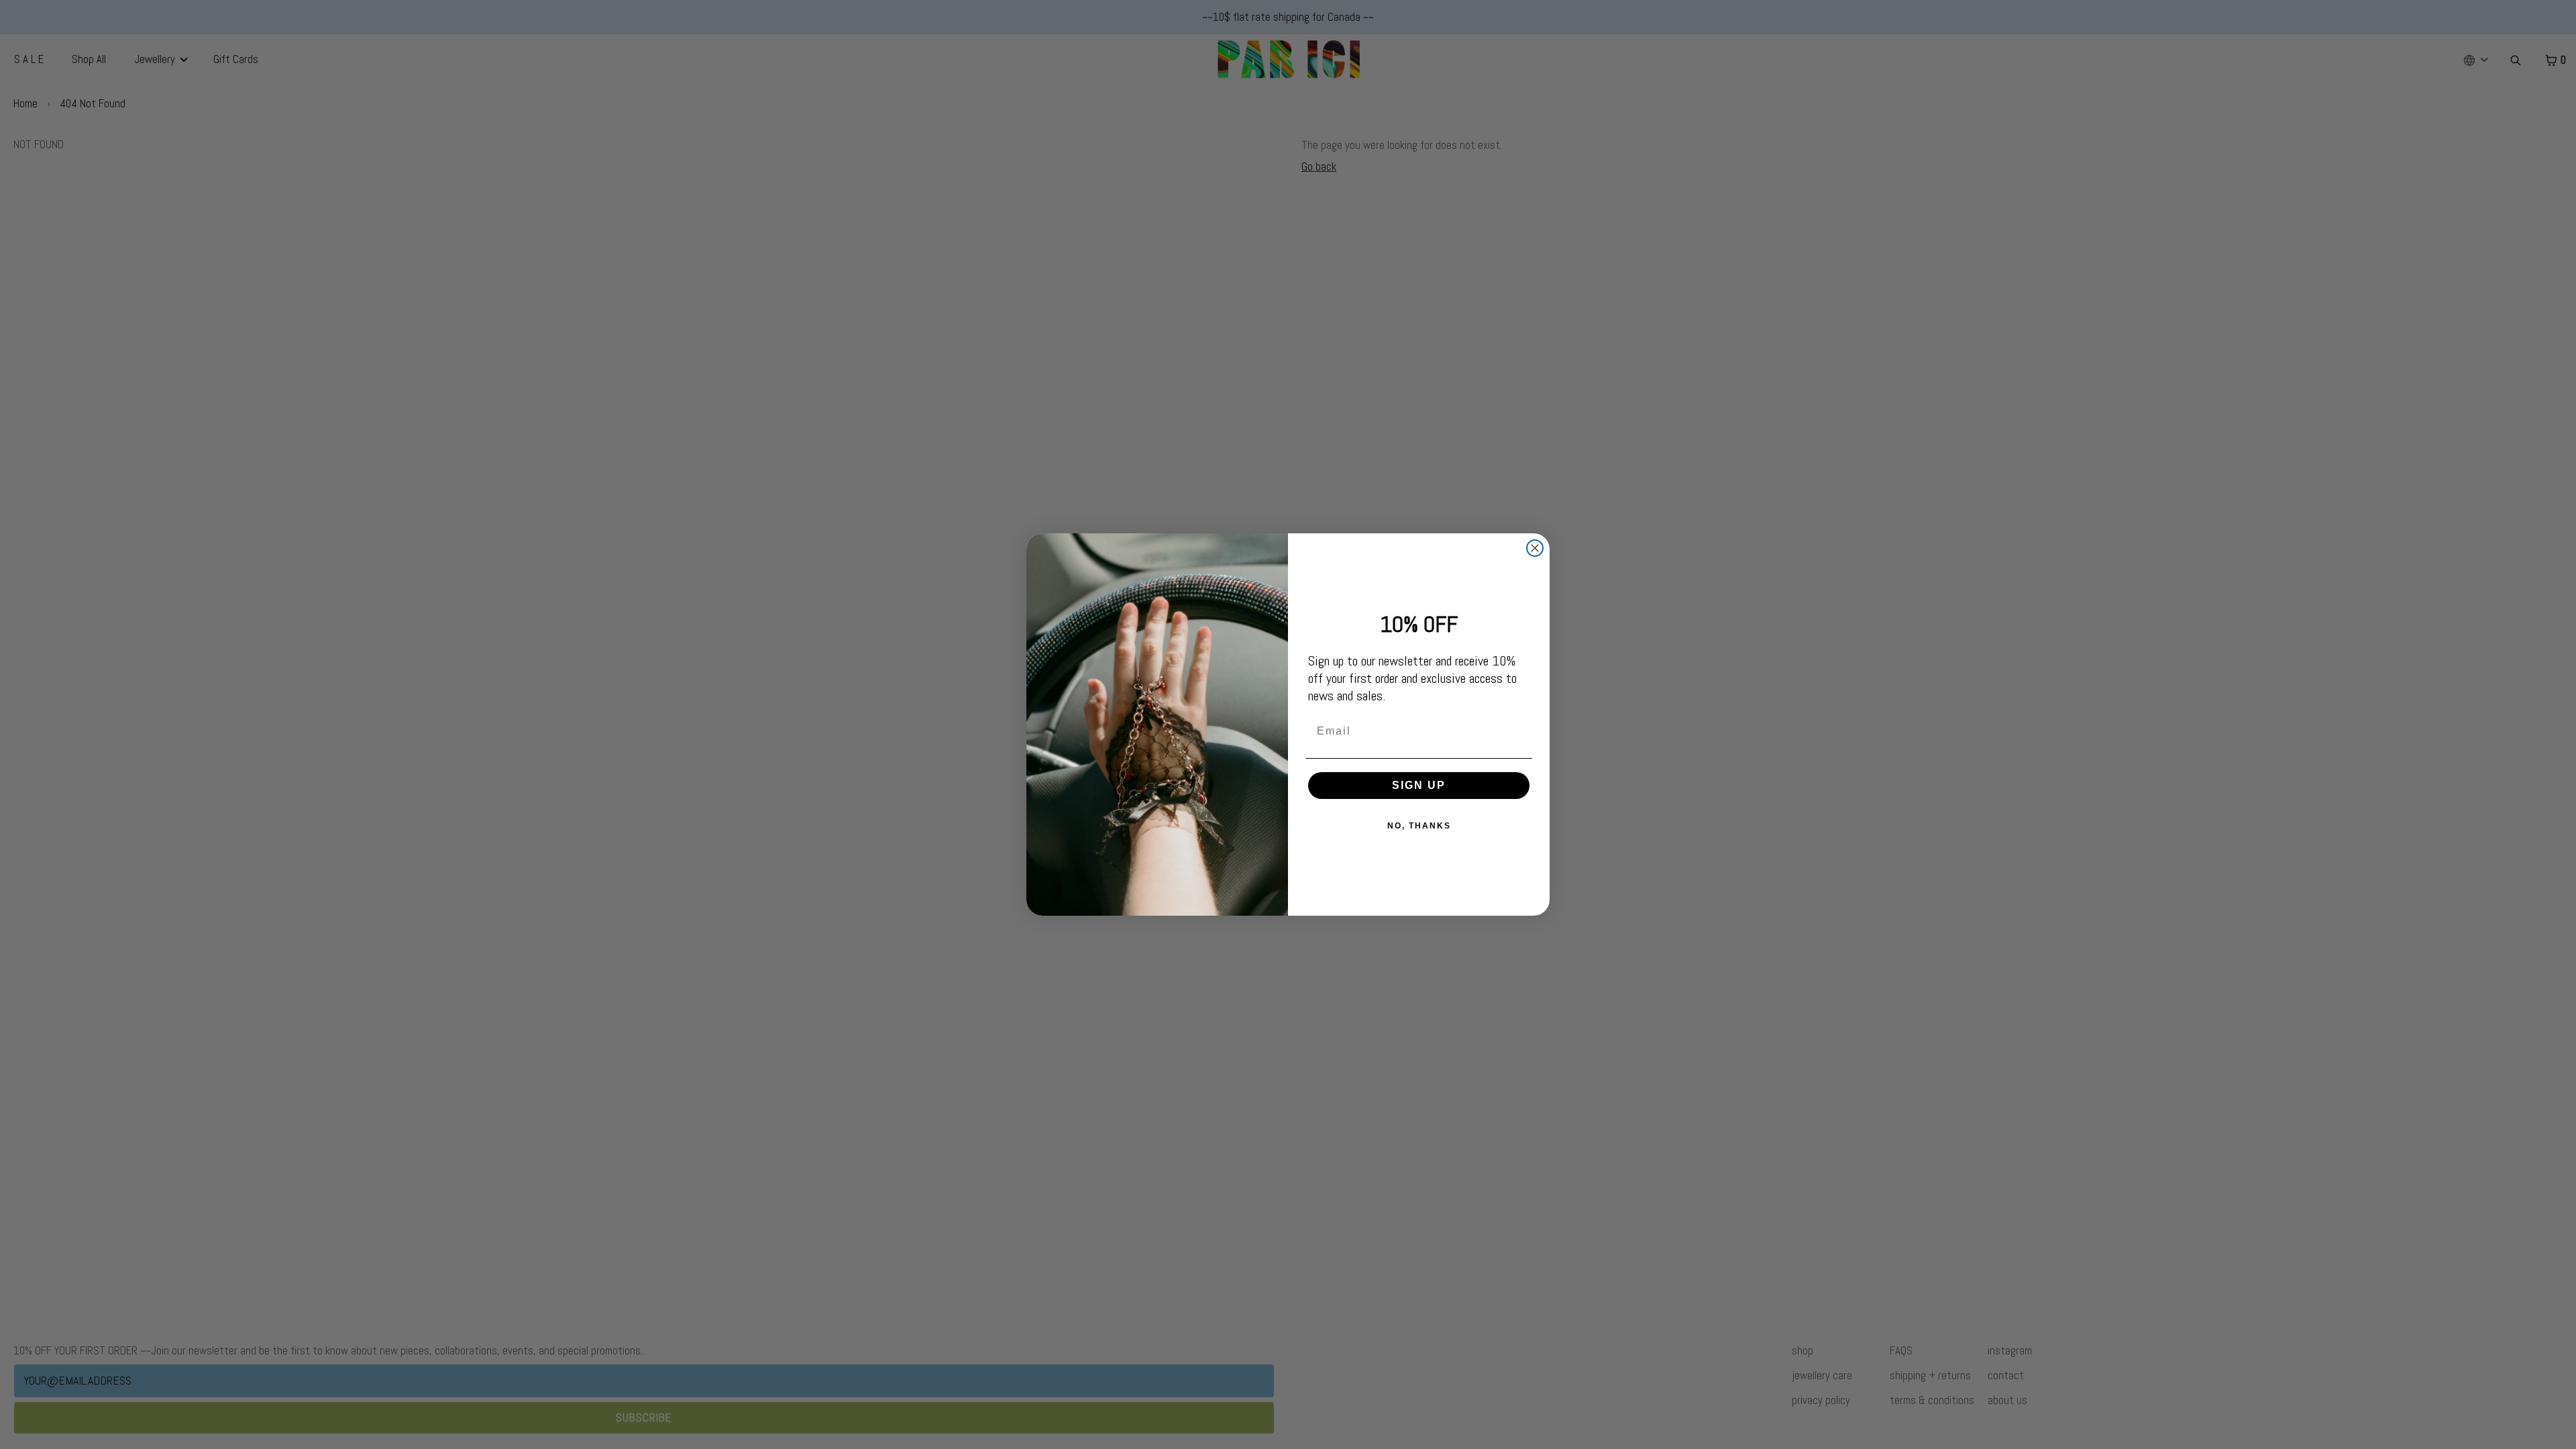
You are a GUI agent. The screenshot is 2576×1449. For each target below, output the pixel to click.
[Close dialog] (1535, 548)
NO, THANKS (1419, 826)
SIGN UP (1419, 785)
